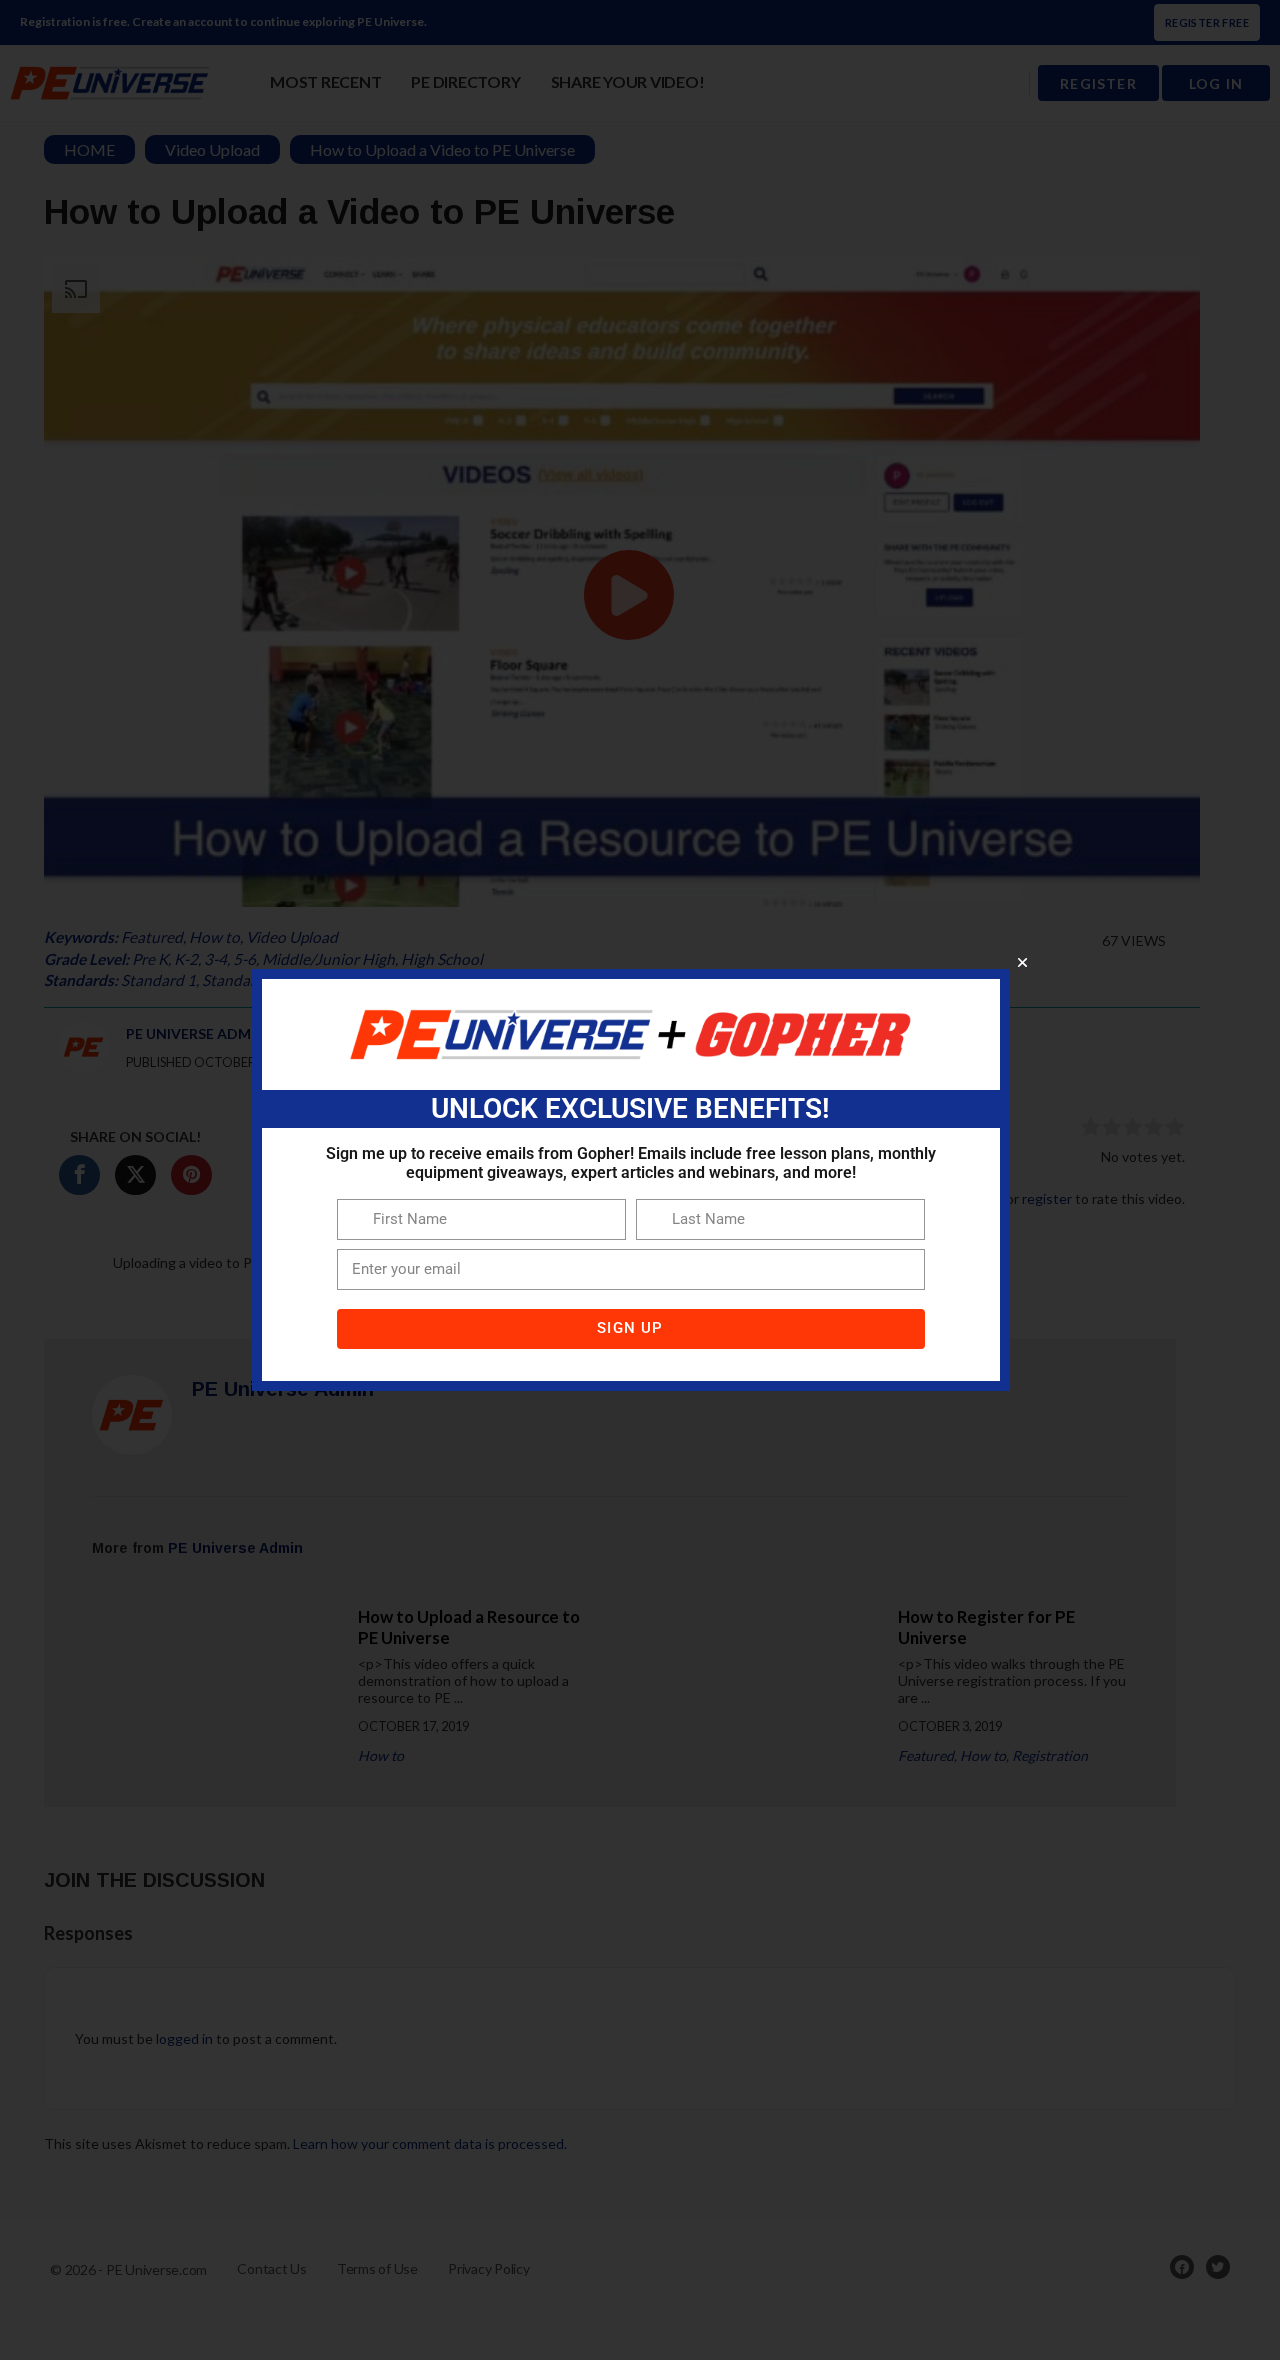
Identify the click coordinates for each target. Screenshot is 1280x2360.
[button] (1022, 962)
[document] (640, 1180)
